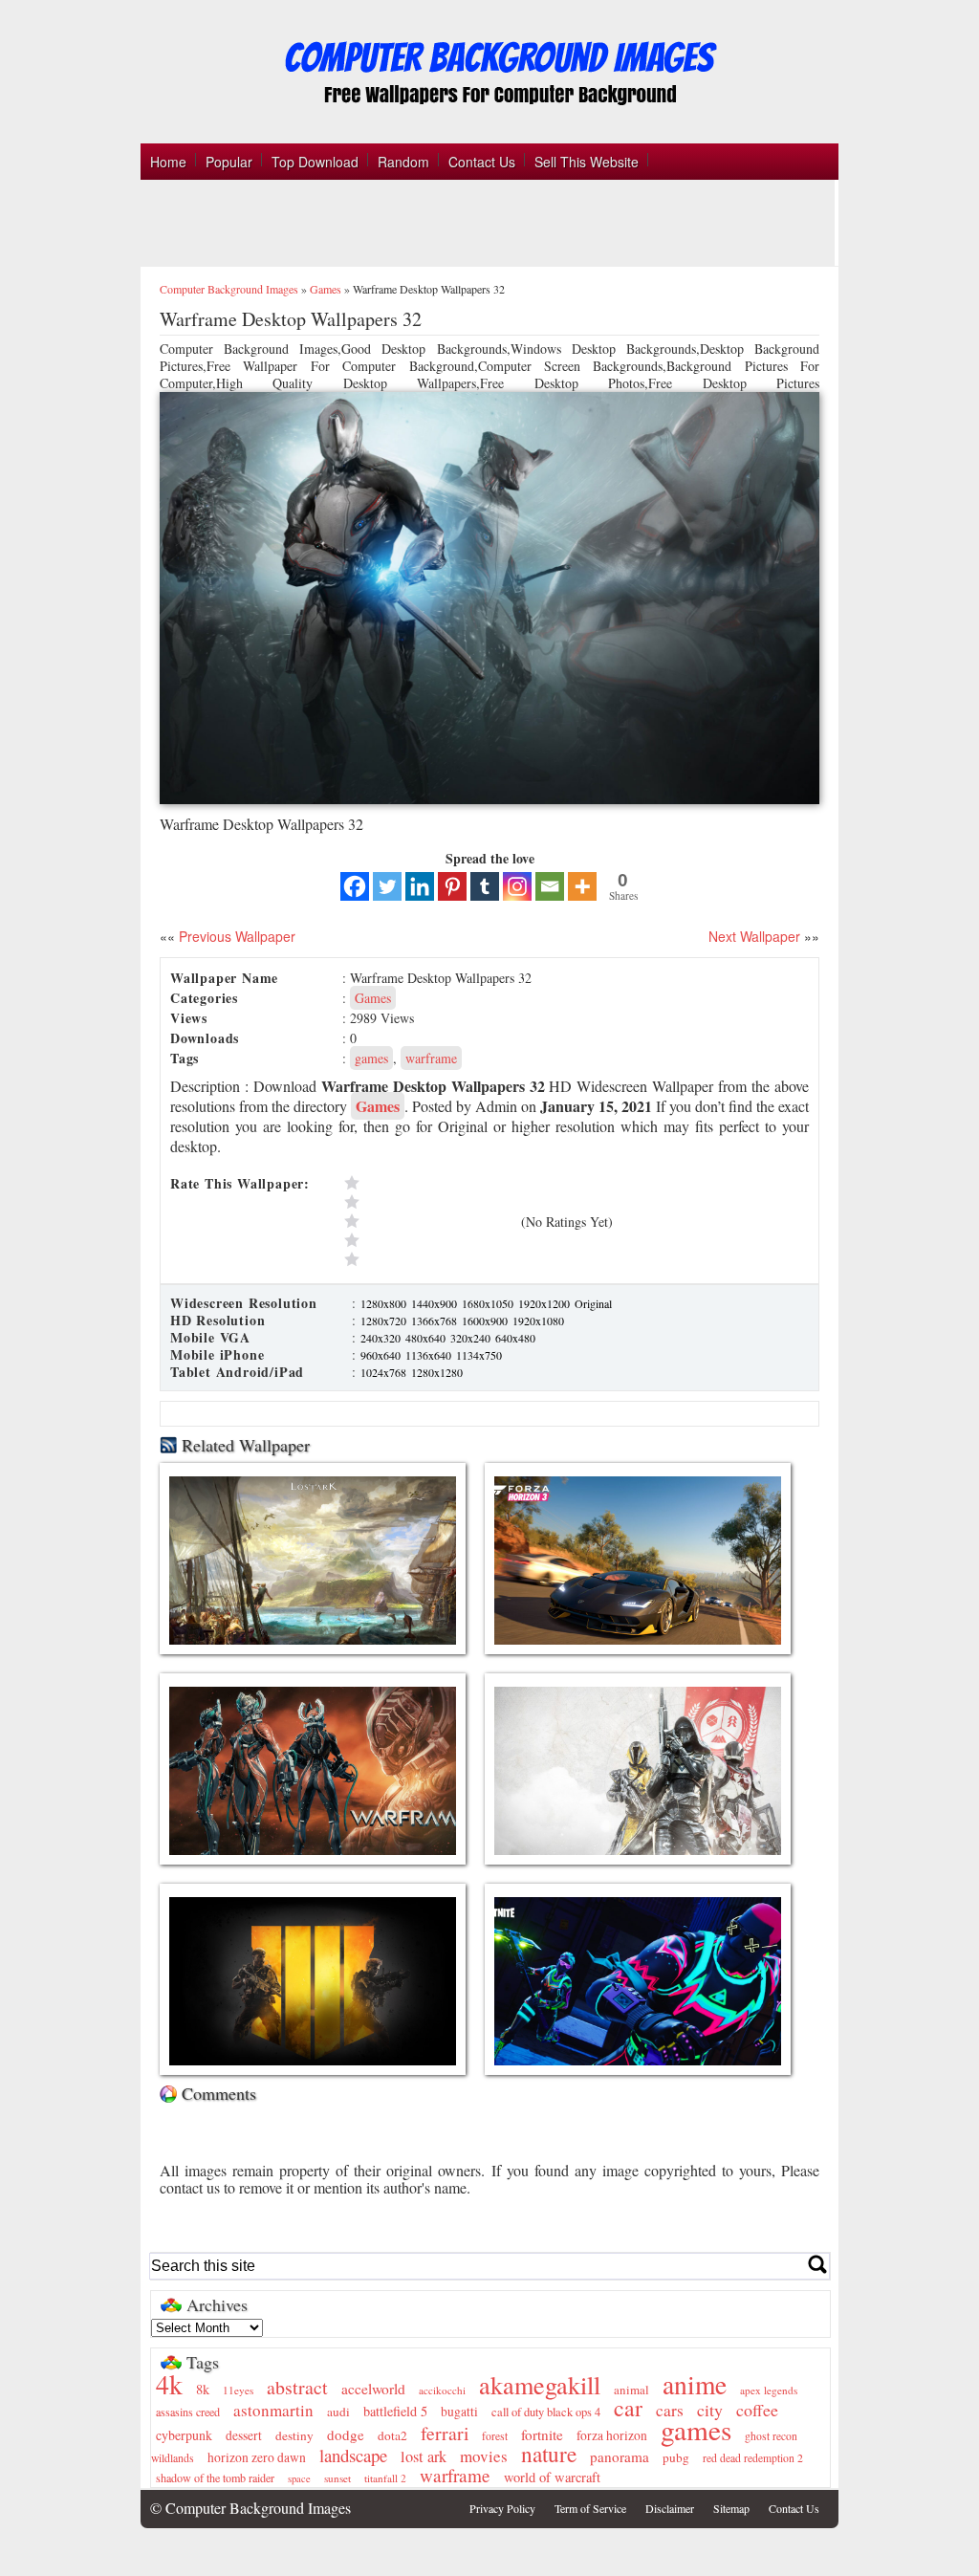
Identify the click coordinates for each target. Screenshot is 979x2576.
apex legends (769, 2390)
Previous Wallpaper (235, 936)
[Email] (550, 886)
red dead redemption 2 (753, 2458)
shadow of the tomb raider (215, 2478)
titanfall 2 (385, 2478)
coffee (757, 2410)
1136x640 (430, 1355)
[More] (582, 886)
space (299, 2478)
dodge (346, 2434)
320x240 (472, 1338)
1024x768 (385, 1372)
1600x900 (486, 1321)
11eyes (238, 2390)
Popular (229, 162)
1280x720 (385, 1321)
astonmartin (273, 2410)
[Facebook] (355, 886)
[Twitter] (387, 886)
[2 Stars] (428, 1240)
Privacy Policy (502, 2508)
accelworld (373, 2389)
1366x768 (435, 1321)
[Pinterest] (452, 886)
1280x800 (385, 1303)
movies (484, 2456)
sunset (337, 2478)
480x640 (427, 1338)
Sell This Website (587, 162)
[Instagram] (517, 886)
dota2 (392, 2435)
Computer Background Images (229, 289)
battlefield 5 (395, 2411)
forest (495, 2436)
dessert (244, 2435)
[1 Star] (428, 1259)
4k (169, 2384)
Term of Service (590, 2508)
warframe (431, 1058)
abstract (297, 2387)
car (628, 2408)
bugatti (459, 2412)
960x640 (382, 1355)
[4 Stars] (428, 1202)
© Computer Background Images (250, 2508)
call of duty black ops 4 (546, 2412)
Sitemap (731, 2508)
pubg (676, 2457)
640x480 (515, 1338)
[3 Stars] (428, 1221)
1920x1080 (538, 1321)
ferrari (445, 2433)
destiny (294, 2435)
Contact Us (482, 162)
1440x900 (435, 1303)
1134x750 (479, 1355)
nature (549, 2454)
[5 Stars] (428, 1183)
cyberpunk (184, 2435)
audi (338, 2412)
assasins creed (188, 2412)
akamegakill (540, 2384)
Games (326, 289)
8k (203, 2389)
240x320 (382, 1338)
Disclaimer (670, 2508)
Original (593, 1303)
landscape (353, 2455)
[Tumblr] (485, 886)
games (371, 1058)
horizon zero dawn (257, 2457)
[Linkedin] (420, 886)
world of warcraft (552, 2477)
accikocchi (442, 2390)
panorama (620, 2456)
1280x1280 (437, 1372)
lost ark (424, 2456)
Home (168, 162)
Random (403, 162)
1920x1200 (545, 1303)
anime (695, 2384)
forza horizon (612, 2435)
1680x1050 (489, 1303)
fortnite (542, 2434)
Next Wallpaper (754, 936)
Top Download (315, 162)
